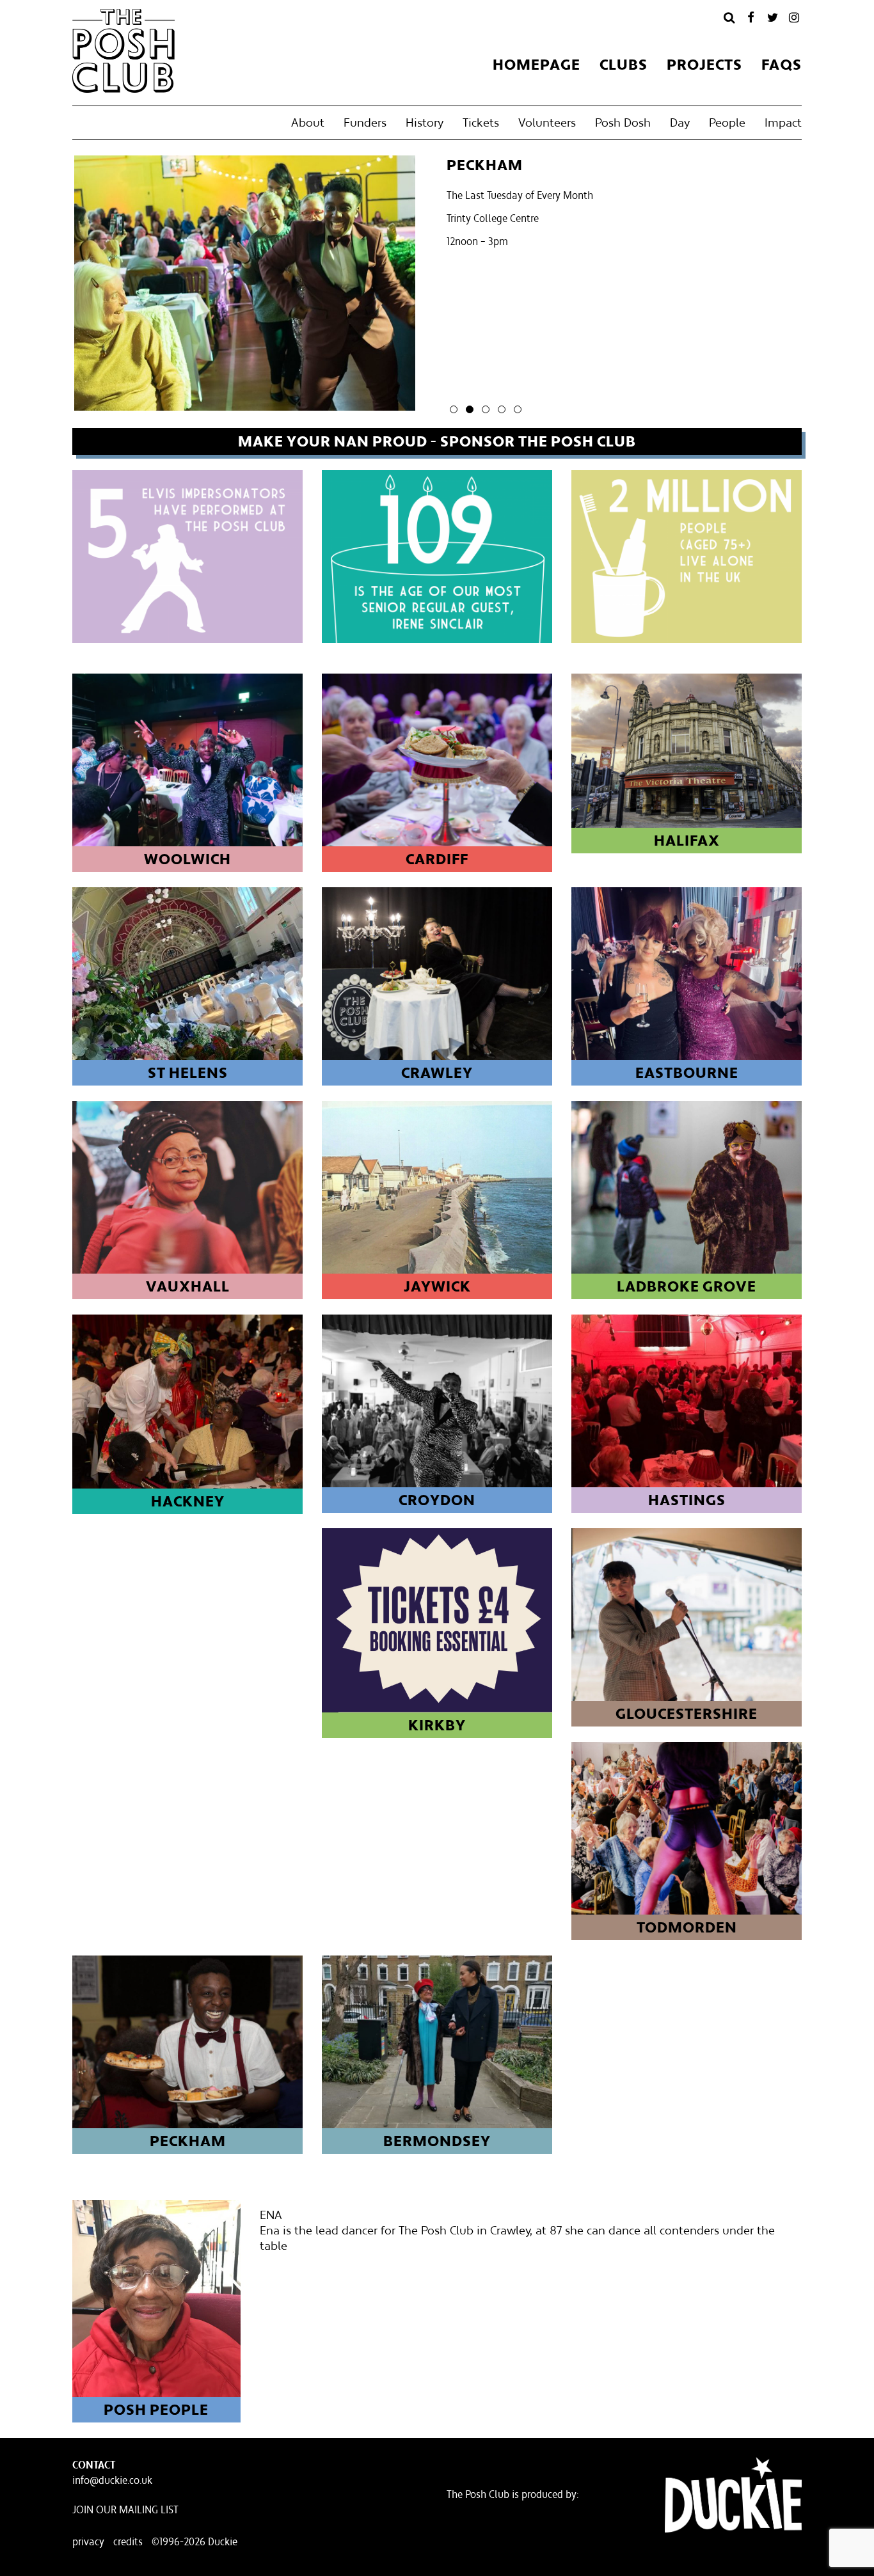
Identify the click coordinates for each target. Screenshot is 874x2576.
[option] (437, 286)
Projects (704, 65)
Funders (365, 122)
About (308, 122)
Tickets (481, 122)
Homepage (536, 65)
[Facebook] (751, 17)
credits (128, 2541)
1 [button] (454, 409)
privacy (88, 2541)
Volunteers (547, 122)
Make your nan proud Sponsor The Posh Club (437, 441)
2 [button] (470, 409)
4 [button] (502, 409)
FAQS (782, 65)
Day (680, 122)
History (425, 122)
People (727, 122)
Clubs (624, 65)
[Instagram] (794, 17)
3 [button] (486, 409)
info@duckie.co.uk (112, 2480)
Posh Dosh (623, 122)
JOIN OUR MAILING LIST (125, 2509)
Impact (783, 122)
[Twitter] (772, 17)
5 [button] (518, 409)
